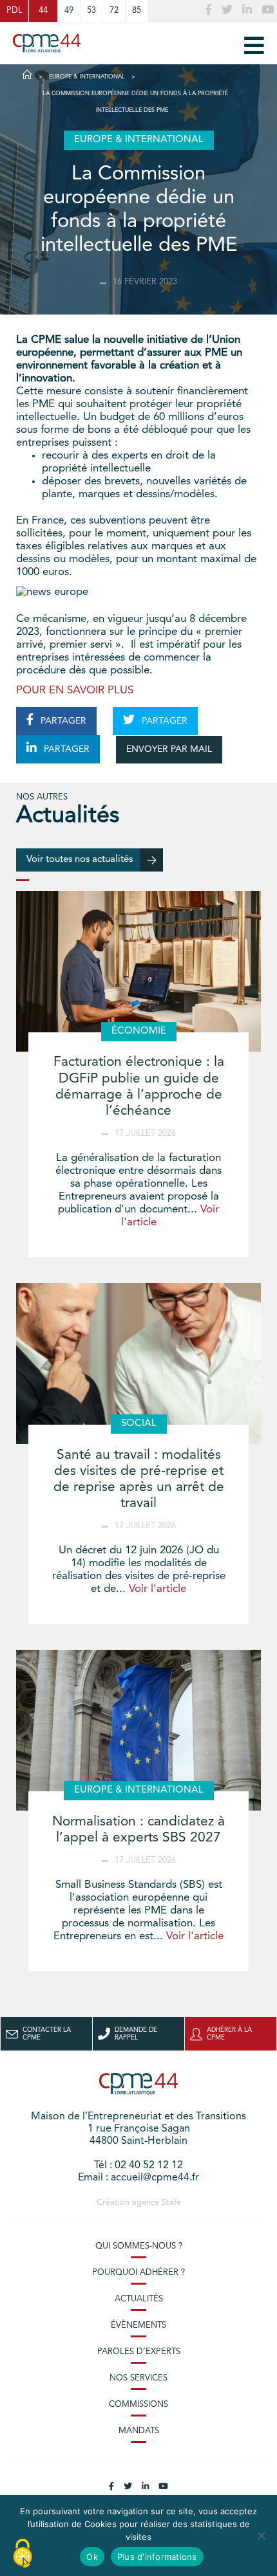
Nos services (138, 2378)
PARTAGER (62, 721)
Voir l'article (158, 1589)
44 (43, 11)
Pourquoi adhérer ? (138, 2273)
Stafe (171, 2203)
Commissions (138, 2405)
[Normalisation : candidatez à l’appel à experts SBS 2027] (138, 1730)
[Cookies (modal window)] (23, 2554)
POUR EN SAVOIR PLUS (75, 690)
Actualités (139, 2299)
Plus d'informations (157, 2557)
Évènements (138, 2325)
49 (69, 11)
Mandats (139, 2431)
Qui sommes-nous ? (139, 2246)
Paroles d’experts (139, 2352)
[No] (261, 2535)
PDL (14, 11)
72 (114, 11)
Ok (92, 2557)
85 (137, 11)
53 (91, 11)
